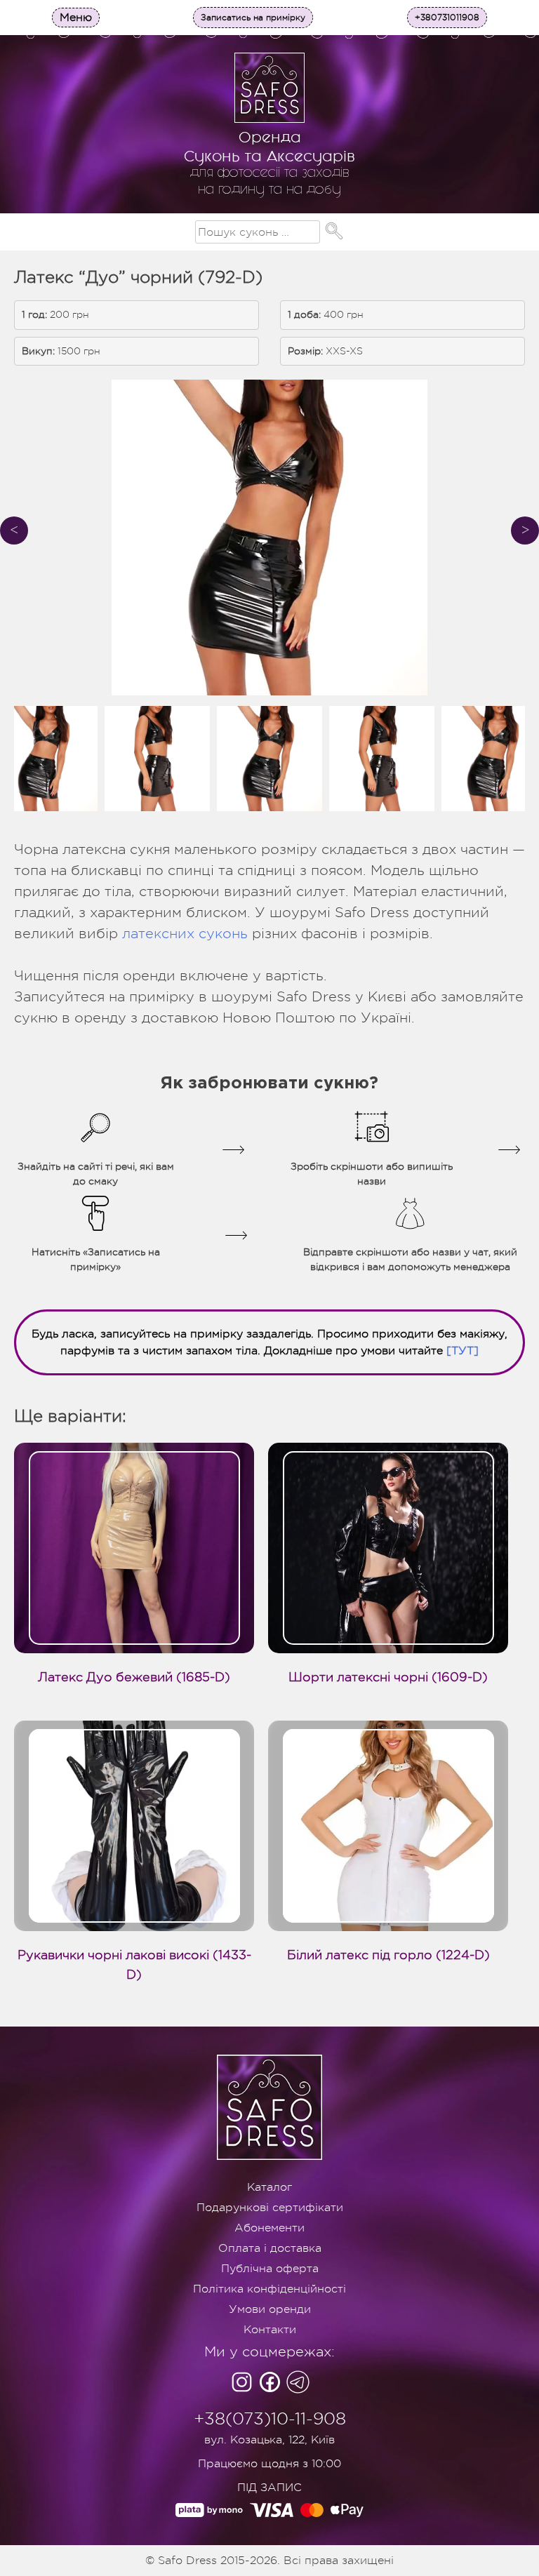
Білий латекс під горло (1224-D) (388, 1955)
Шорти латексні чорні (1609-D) (388, 1677)
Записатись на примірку (253, 18)
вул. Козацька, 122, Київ (269, 2440)
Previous (14, 530)
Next (525, 530)
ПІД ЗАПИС (269, 2488)
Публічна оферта (270, 2269)
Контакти (270, 2330)
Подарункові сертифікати (270, 2208)
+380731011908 (447, 18)
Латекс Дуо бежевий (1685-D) (134, 1677)
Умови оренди (270, 2309)
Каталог (269, 2187)
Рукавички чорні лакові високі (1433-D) (134, 1965)
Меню (76, 18)
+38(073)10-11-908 (270, 2419)
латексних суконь (185, 934)
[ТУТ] (463, 1351)
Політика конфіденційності (269, 2289)
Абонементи (269, 2228)
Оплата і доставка (270, 2248)
